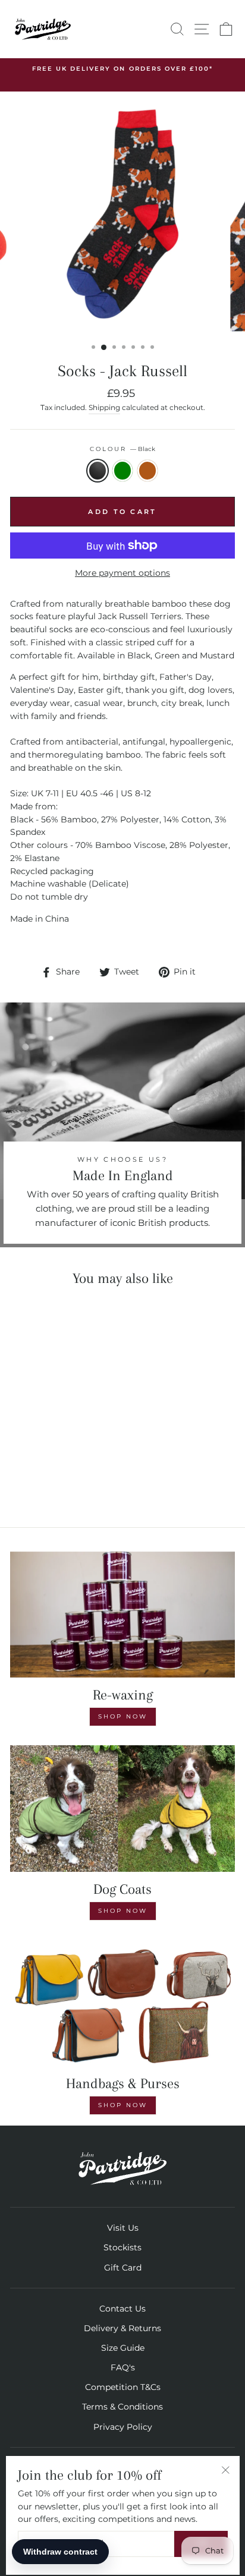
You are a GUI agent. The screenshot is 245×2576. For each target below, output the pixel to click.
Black (98, 471)
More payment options (122, 573)
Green (122, 471)
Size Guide (123, 2348)
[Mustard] (66, 1485)
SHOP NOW (123, 1911)
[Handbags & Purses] (122, 2003)
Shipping (104, 408)
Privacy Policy (123, 2427)
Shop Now (123, 1716)
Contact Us (122, 2309)
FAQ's (123, 2367)
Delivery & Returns (122, 2328)
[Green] (53, 1485)
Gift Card (123, 2268)
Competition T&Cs (123, 2387)
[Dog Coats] (122, 1809)
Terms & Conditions (122, 2407)
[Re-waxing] (122, 1615)
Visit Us (123, 2228)
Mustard (147, 471)
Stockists (122, 2247)
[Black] (39, 1485)
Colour (122, 449)
